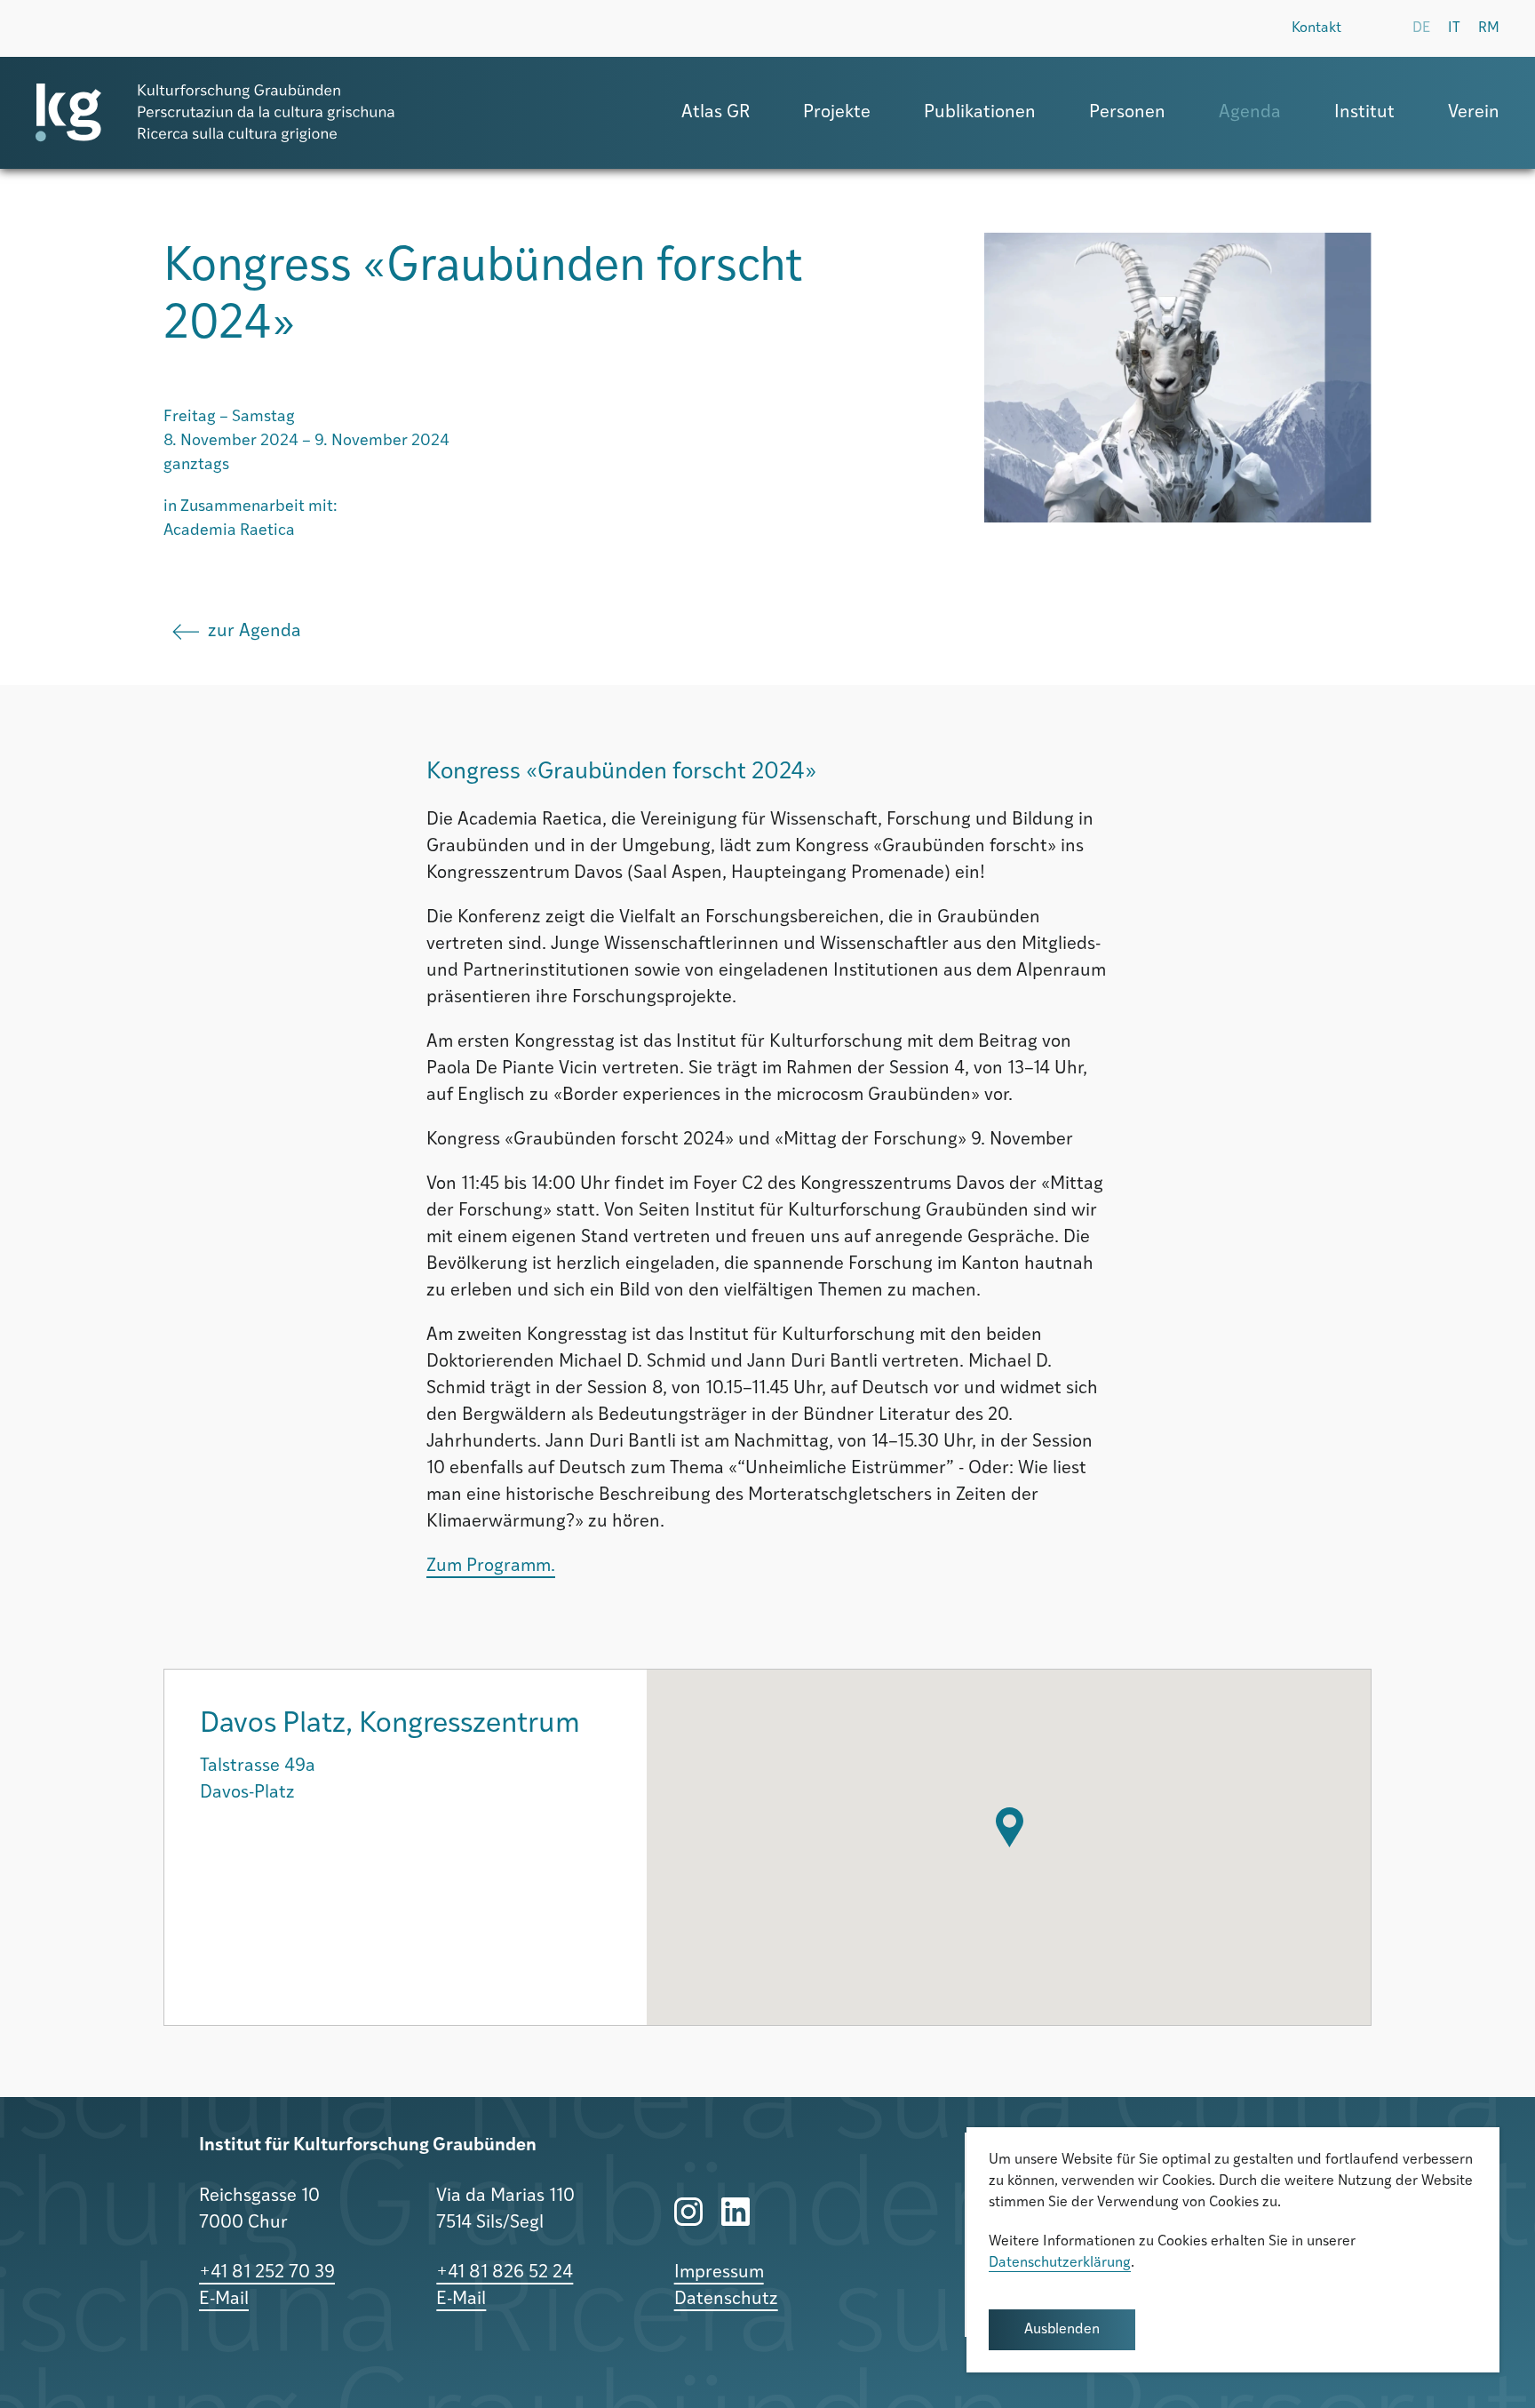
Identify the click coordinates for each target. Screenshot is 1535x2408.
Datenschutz (726, 2300)
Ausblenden (1062, 2330)
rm (1489, 28)
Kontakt (1316, 28)
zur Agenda (255, 632)
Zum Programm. (491, 1567)
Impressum (719, 2273)
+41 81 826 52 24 (505, 2273)
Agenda (1250, 113)
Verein (1474, 113)
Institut (1364, 113)
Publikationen (980, 113)
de (1421, 28)
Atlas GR (716, 113)
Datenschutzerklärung (1060, 2263)
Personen (1127, 113)
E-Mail (224, 2300)
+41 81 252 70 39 (267, 2273)
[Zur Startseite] (215, 113)
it (1454, 28)
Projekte (837, 113)
